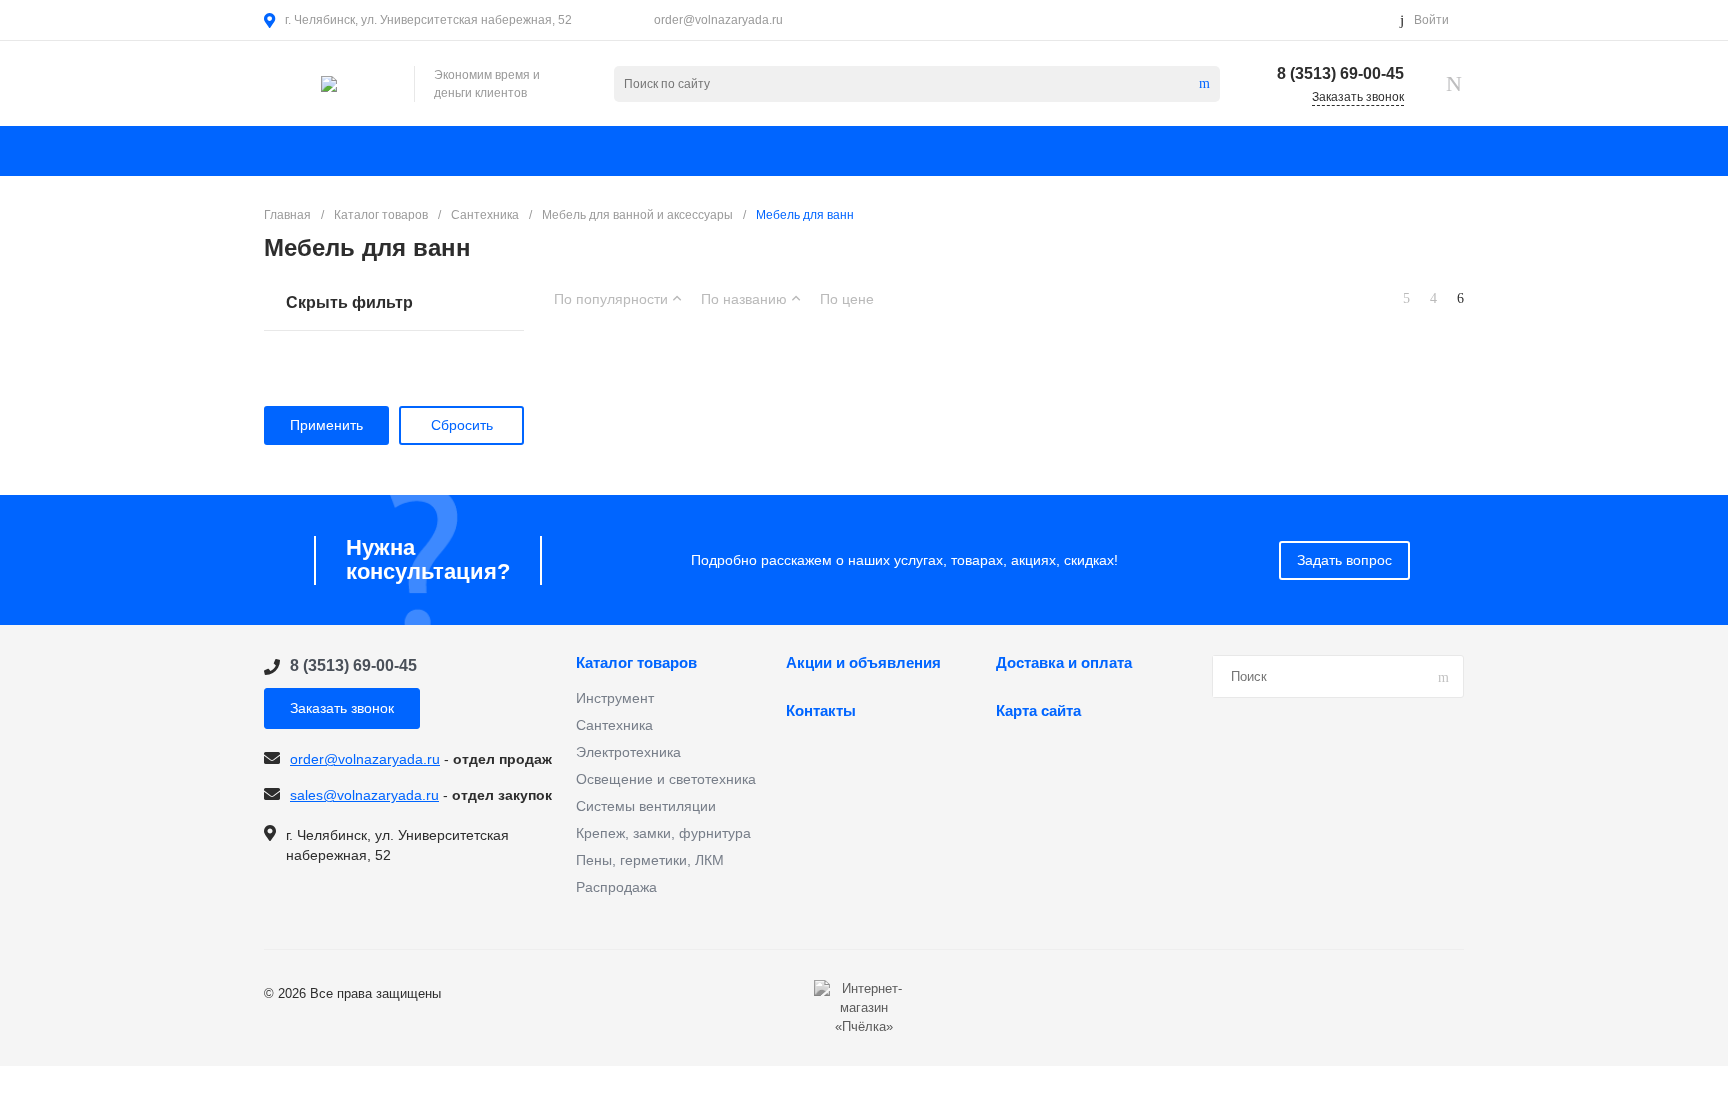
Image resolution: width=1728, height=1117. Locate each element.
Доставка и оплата (1064, 663)
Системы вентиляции (646, 806)
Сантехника (614, 725)
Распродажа (616, 887)
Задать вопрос (1344, 560)
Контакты (821, 711)
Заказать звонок (342, 708)
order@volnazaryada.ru (718, 20)
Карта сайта (1038, 711)
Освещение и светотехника (666, 779)
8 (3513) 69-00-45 (1340, 73)
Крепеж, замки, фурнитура (663, 833)
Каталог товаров (636, 663)
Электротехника (628, 752)
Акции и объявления (863, 663)
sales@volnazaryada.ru (364, 795)
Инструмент (615, 698)
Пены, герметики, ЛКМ (650, 860)
